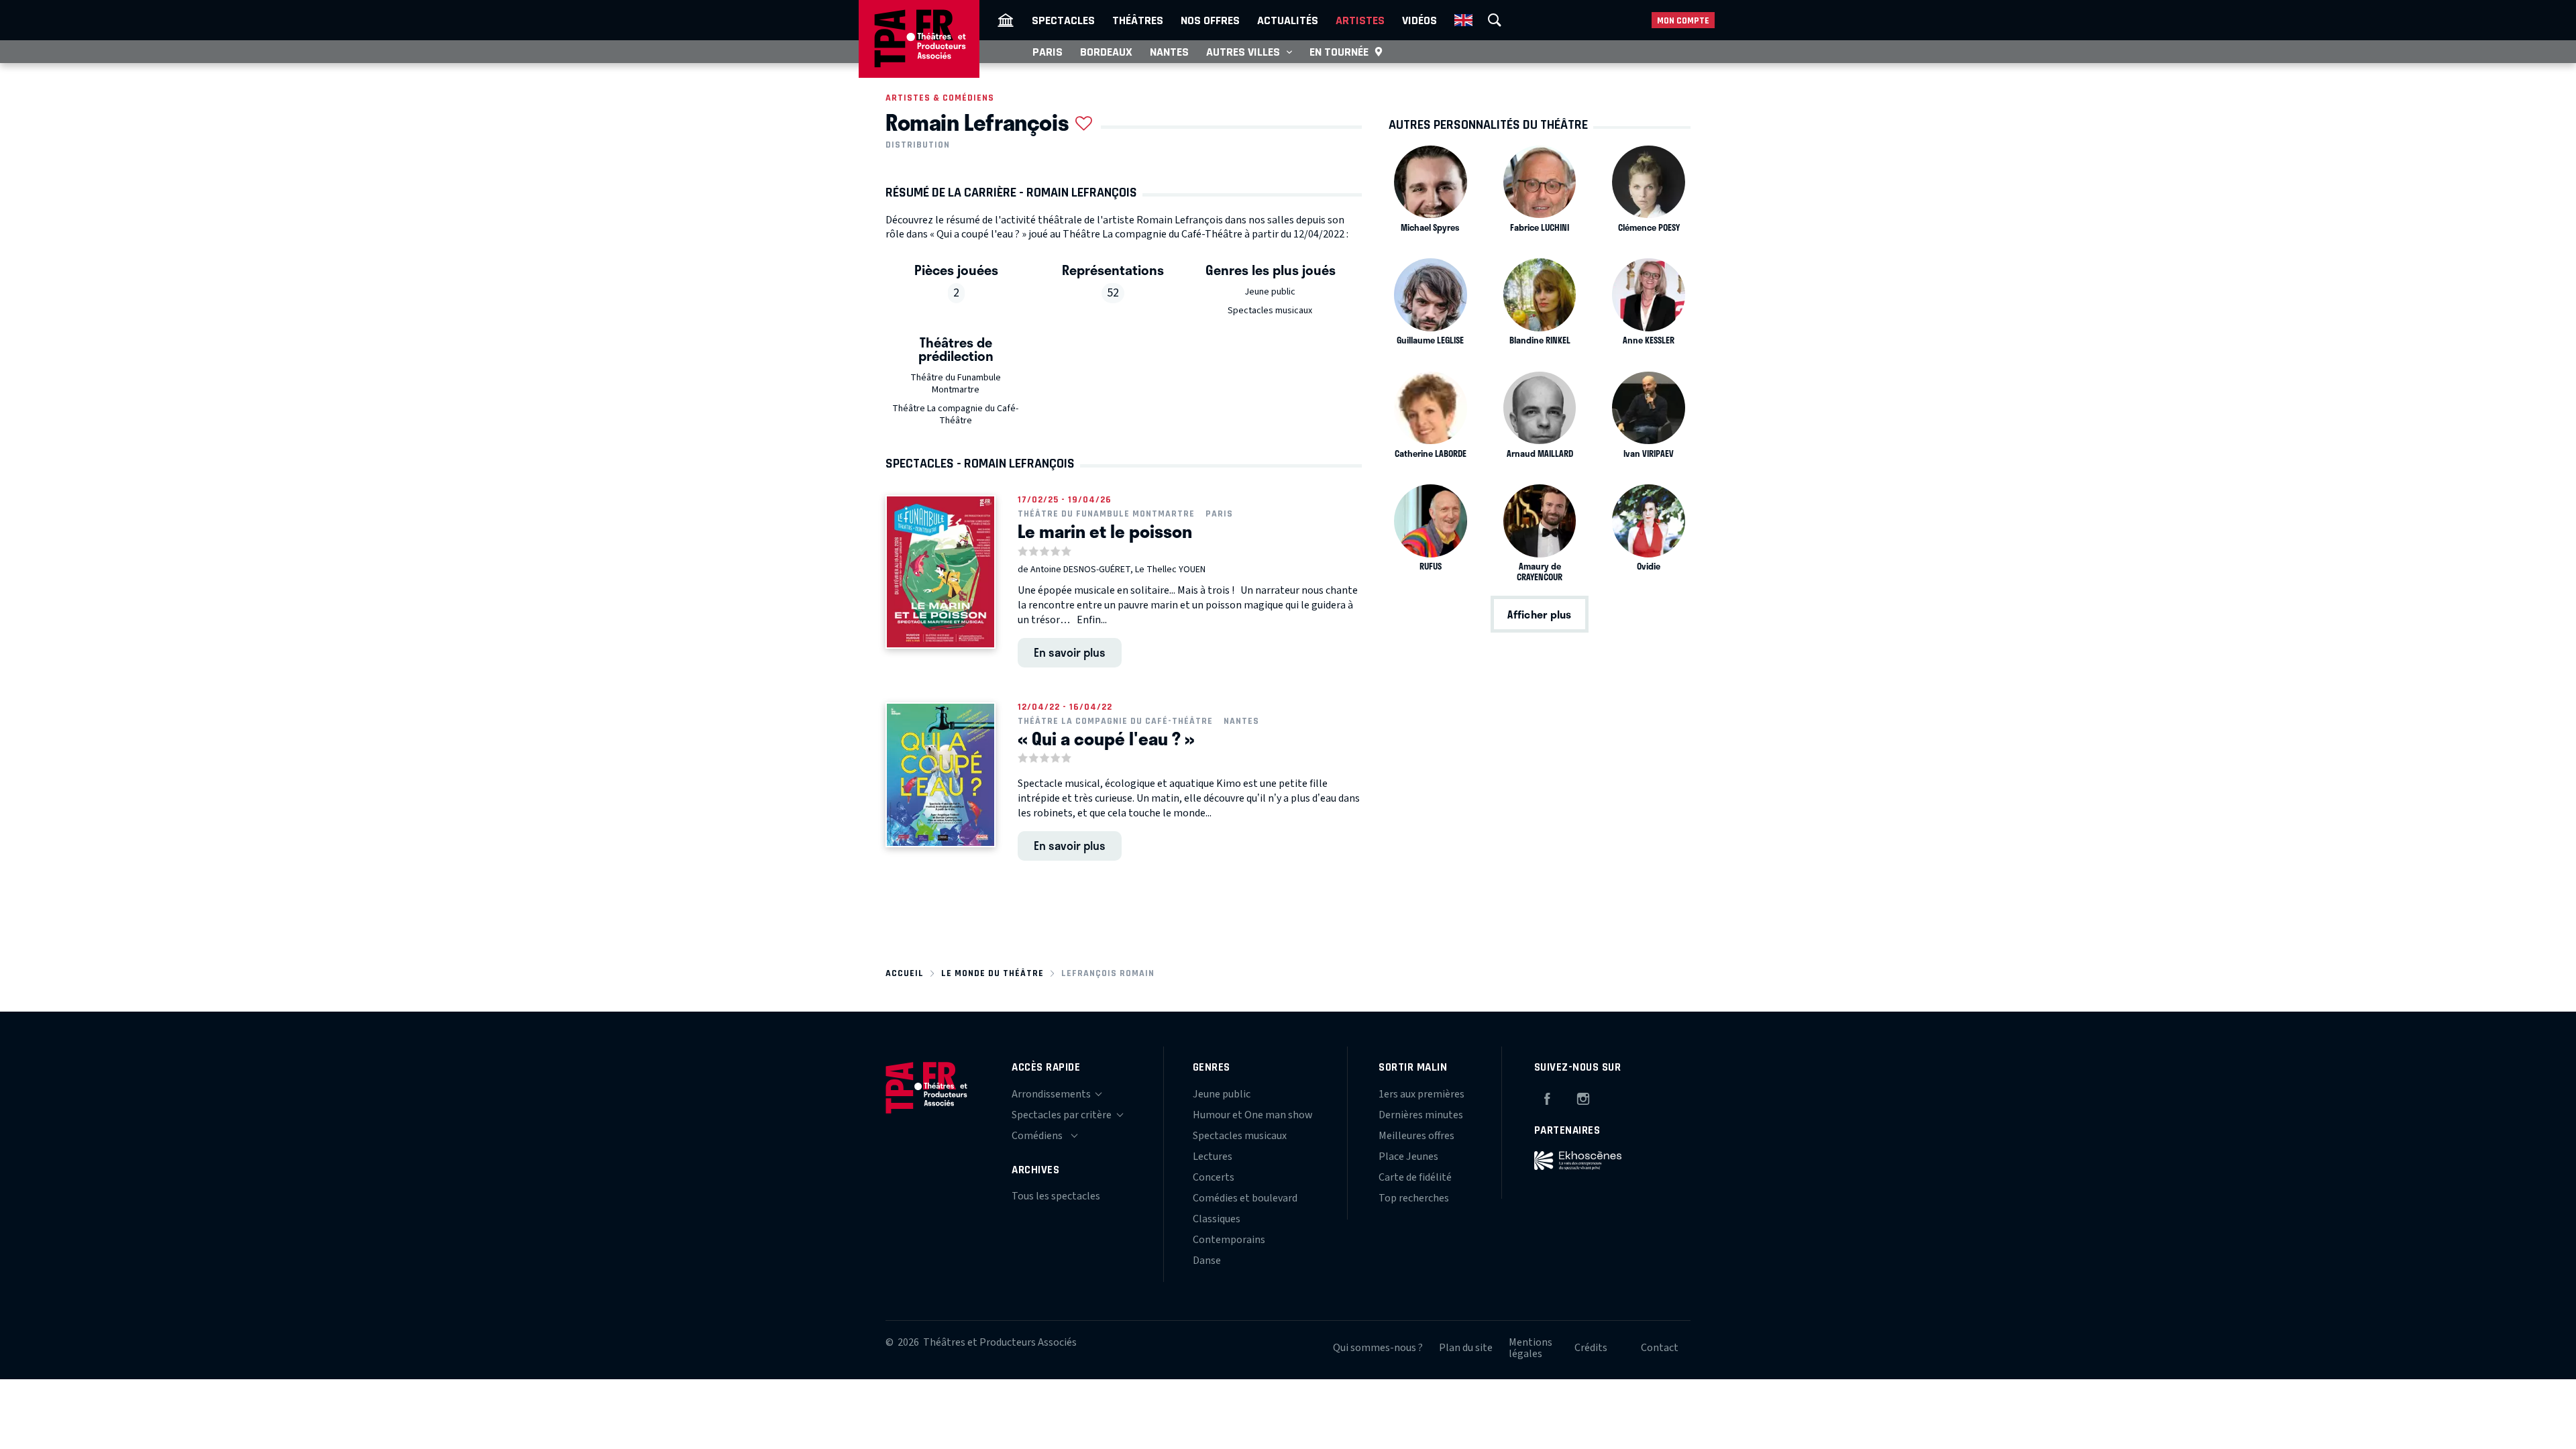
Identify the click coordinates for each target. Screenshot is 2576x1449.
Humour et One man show (1253, 1115)
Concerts (1214, 1177)
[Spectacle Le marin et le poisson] (941, 572)
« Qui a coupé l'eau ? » (1106, 739)
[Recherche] (1495, 20)
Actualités (1288, 20)
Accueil (905, 973)
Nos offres (1210, 20)
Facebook (1547, 1097)
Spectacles (1063, 20)
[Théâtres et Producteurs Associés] (1006, 20)
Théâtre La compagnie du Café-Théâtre (955, 415)
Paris (1048, 52)
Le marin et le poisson (1105, 531)
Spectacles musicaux (1270, 311)
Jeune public (1270, 292)
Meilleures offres (1416, 1136)
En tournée (1339, 52)
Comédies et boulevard (1245, 1198)
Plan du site (1466, 1348)
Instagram (1583, 1097)
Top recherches (1414, 1198)
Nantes (1169, 52)
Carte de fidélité (1415, 1177)
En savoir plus (1070, 652)
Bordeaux (1106, 52)
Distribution (918, 145)
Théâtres (1138, 20)
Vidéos (1419, 20)
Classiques (1217, 1219)
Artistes (1360, 20)
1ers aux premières (1421, 1094)
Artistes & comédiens (940, 98)
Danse (1207, 1260)
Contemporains (1229, 1240)
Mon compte (1683, 20)
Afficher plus (1539, 614)
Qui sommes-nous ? (1378, 1348)
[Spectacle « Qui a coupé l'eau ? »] (941, 775)
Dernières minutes (1421, 1115)
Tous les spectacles (1056, 1196)
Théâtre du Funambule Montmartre (956, 384)
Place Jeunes (1408, 1157)
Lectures (1213, 1157)
